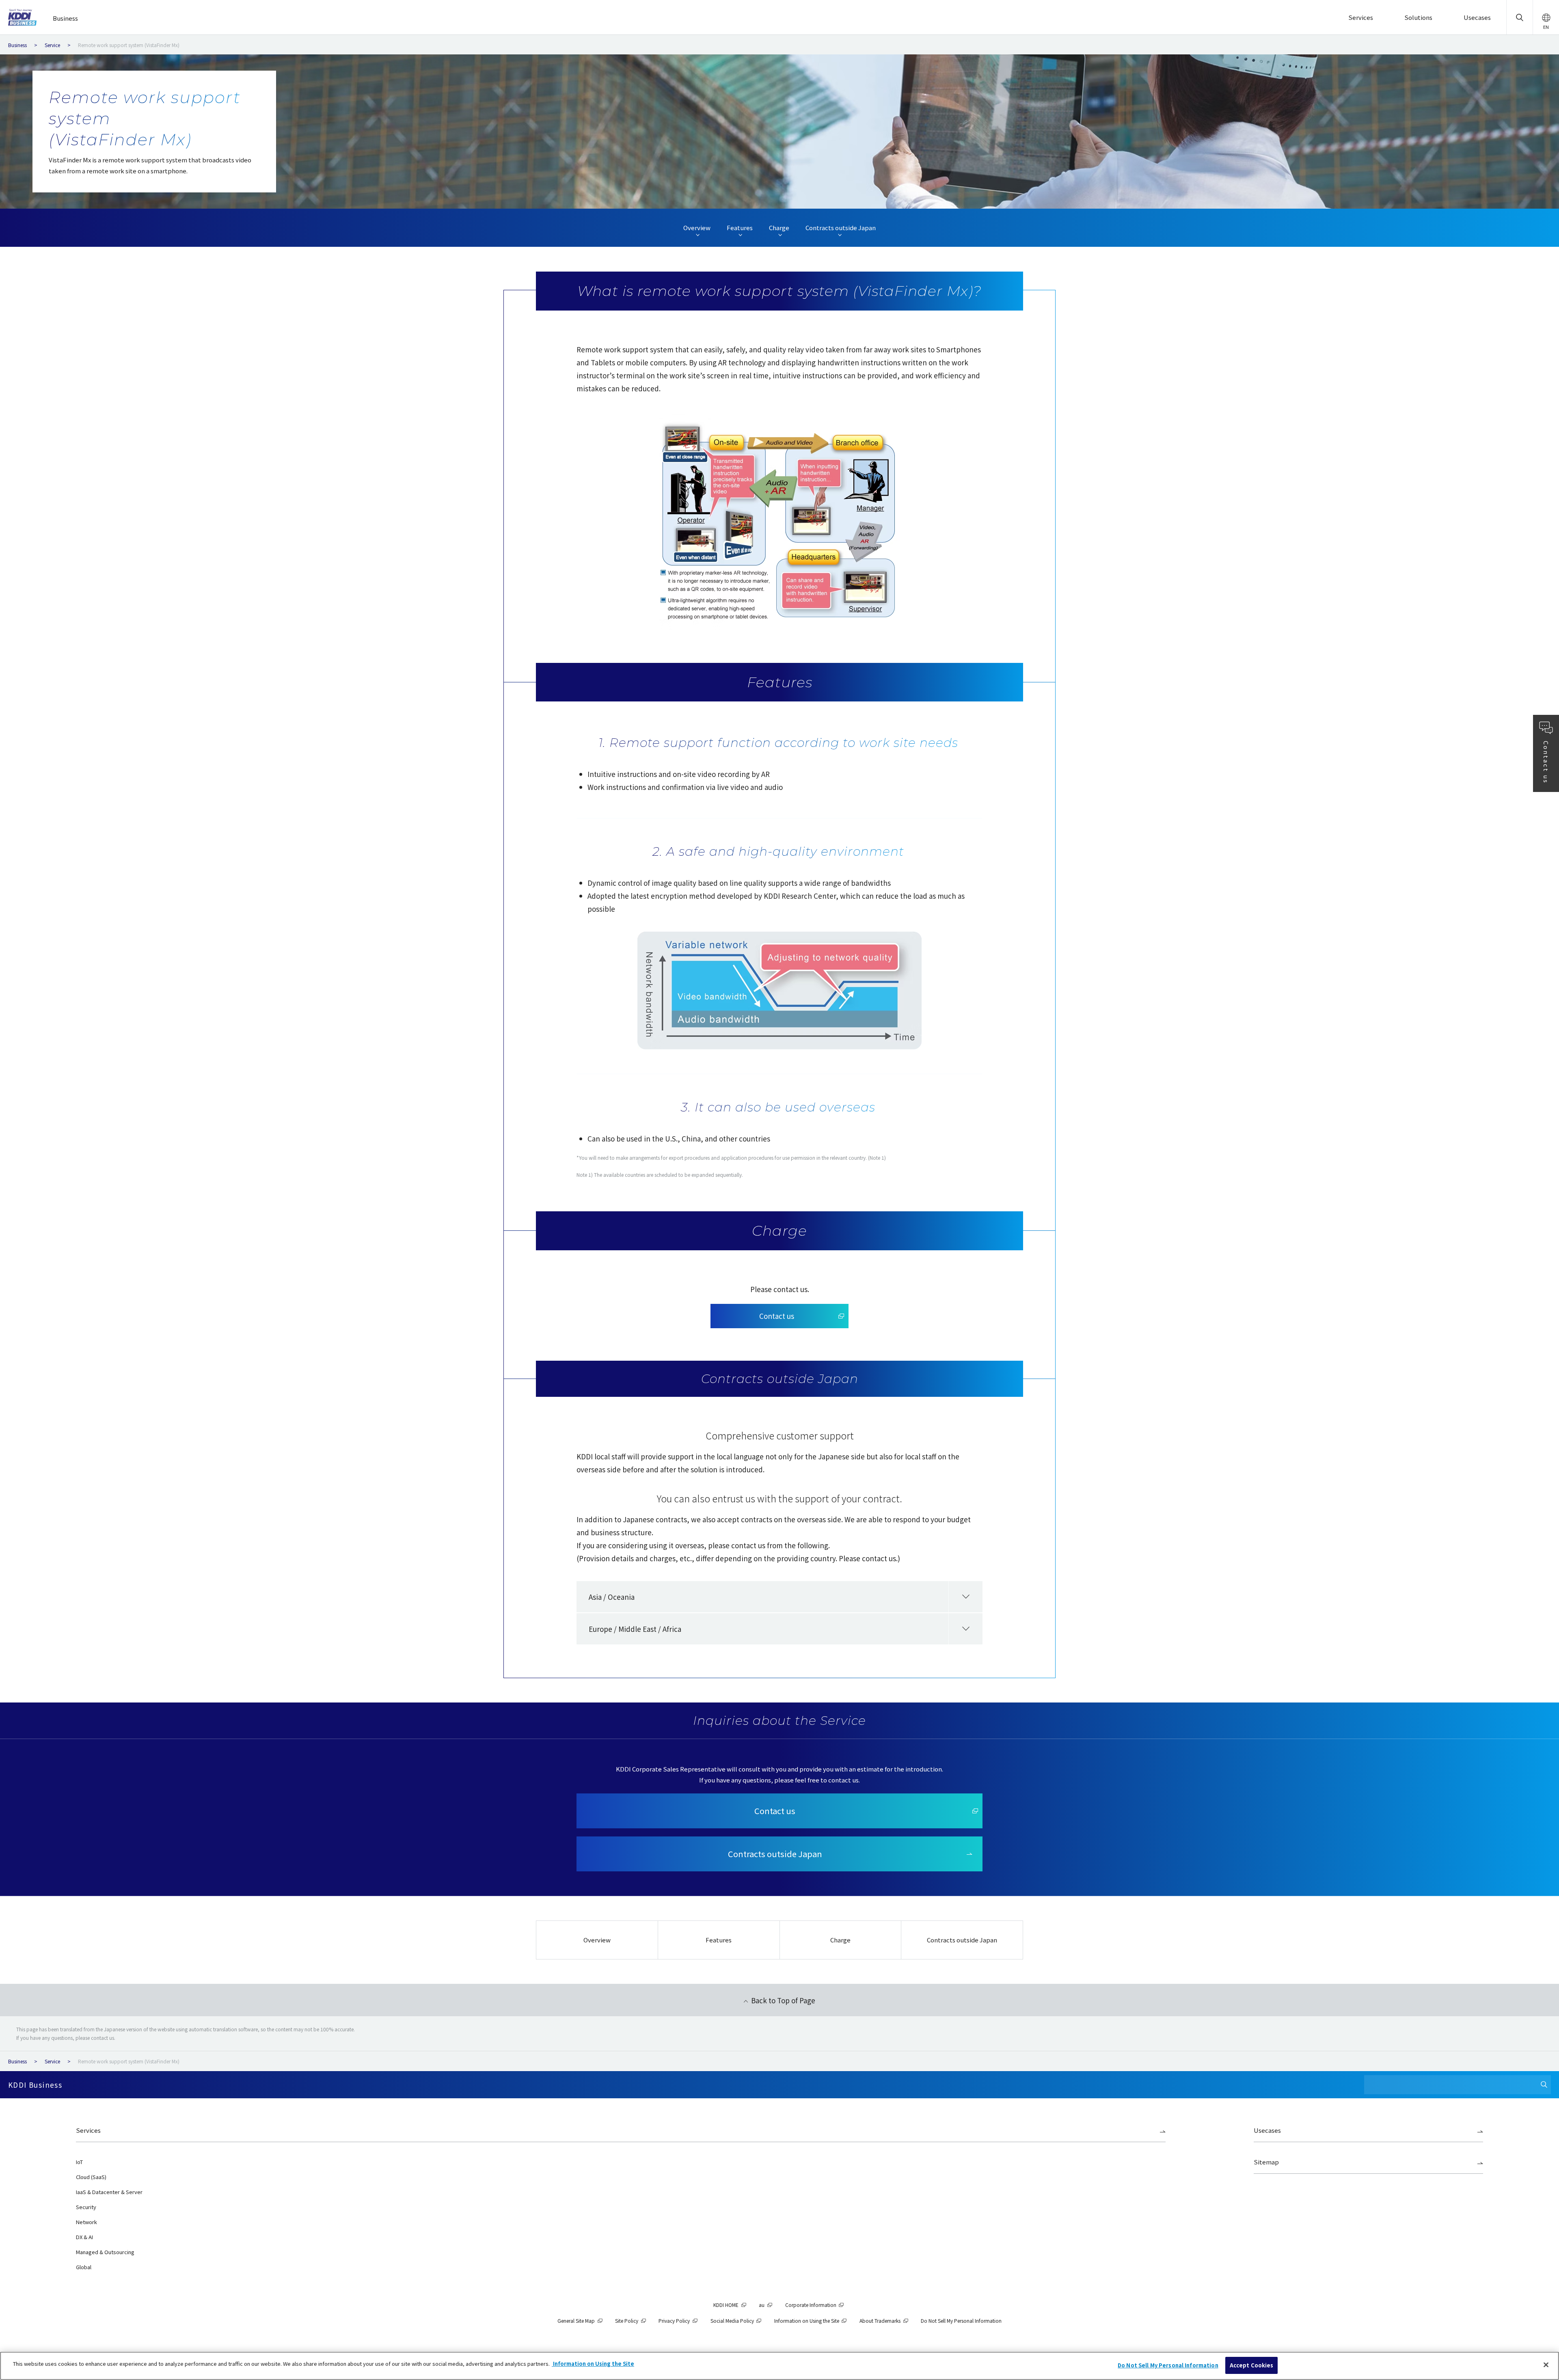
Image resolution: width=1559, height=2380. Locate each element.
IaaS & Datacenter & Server (109, 2192)
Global (84, 2267)
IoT (79, 2162)
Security (86, 2207)
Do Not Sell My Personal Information (1168, 2365)
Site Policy (627, 2321)
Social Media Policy (732, 2321)
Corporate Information (811, 2305)
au (762, 2305)
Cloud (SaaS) (91, 2177)
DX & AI (84, 2237)
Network (86, 2222)
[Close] (1546, 2365)
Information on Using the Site (807, 2321)
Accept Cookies (1252, 2365)
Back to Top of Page (783, 2000)
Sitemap (1266, 2162)
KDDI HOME (726, 2305)
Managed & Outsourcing (105, 2252)
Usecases (1267, 2130)
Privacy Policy (674, 2321)
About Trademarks (880, 2321)
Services (88, 2130)
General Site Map (576, 2321)
